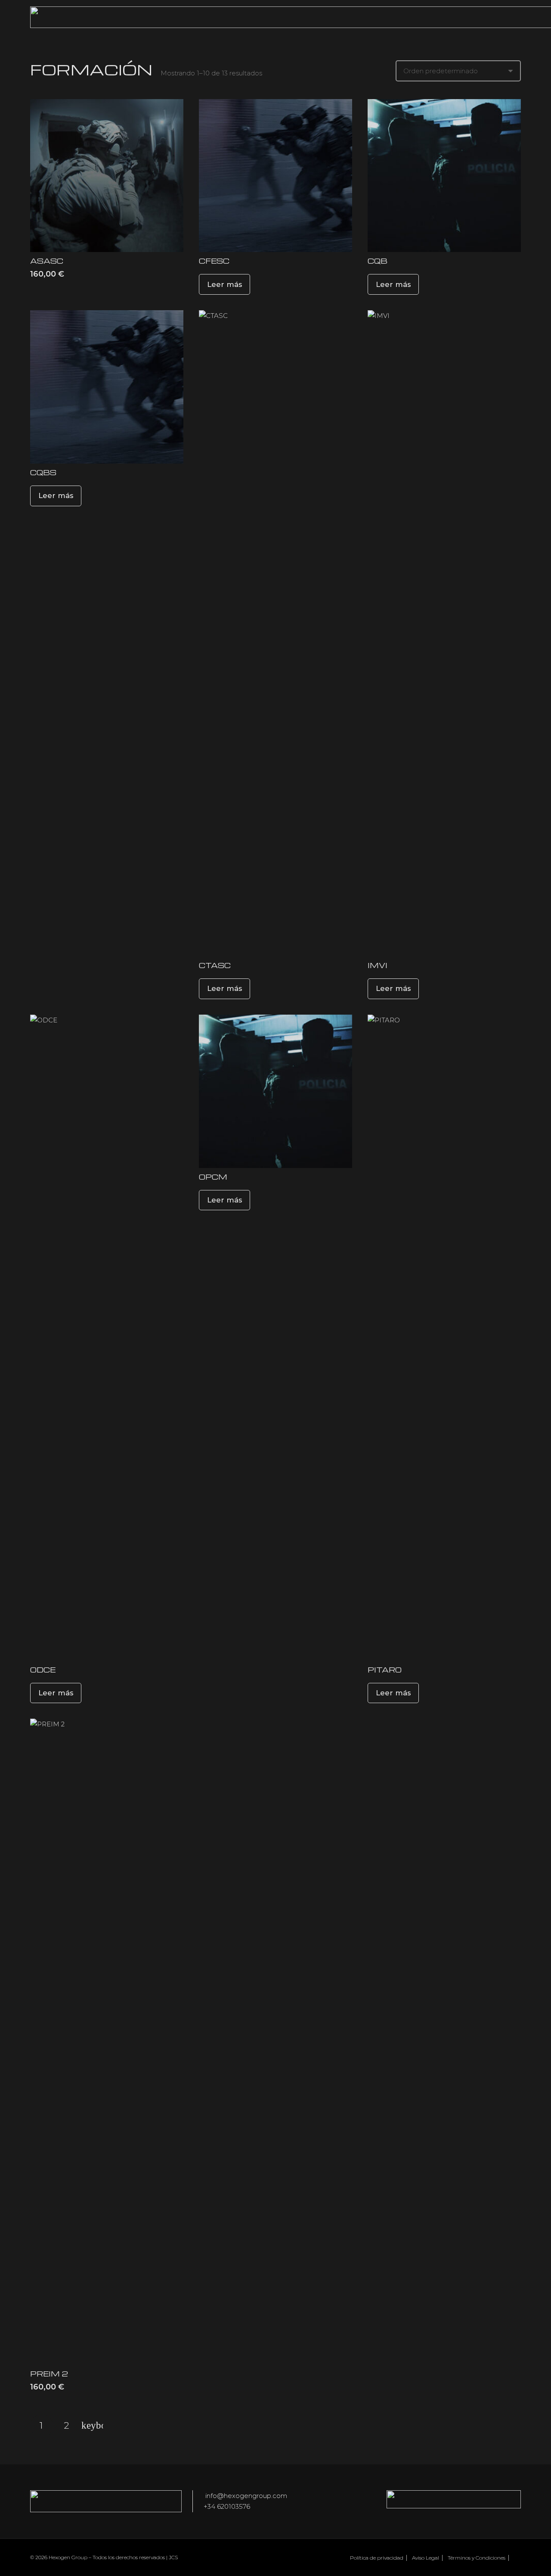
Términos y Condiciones (477, 2558)
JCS (173, 2557)
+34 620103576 (227, 2506)
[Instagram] (517, 2557)
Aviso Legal (426, 2558)
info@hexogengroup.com (245, 2496)
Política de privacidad (377, 2558)
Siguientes (92, 2426)
